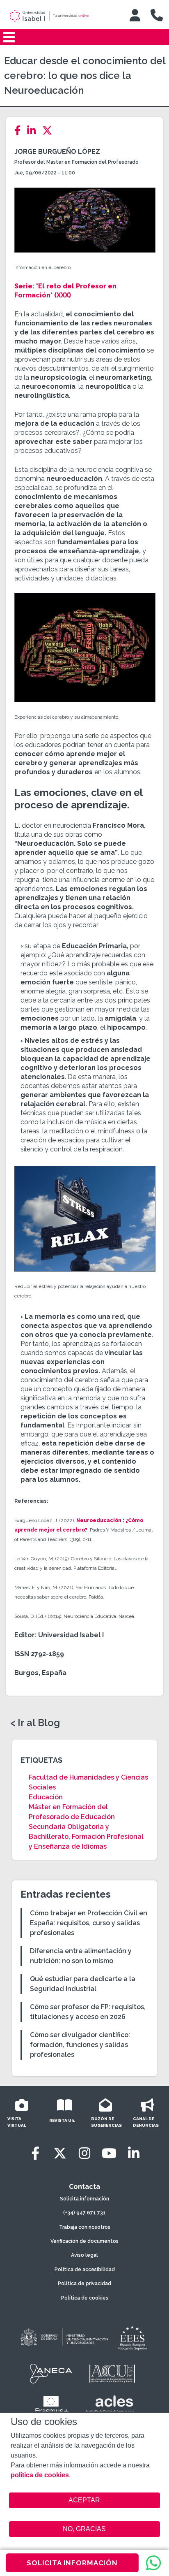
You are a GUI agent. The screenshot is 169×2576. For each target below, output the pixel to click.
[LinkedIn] (34, 131)
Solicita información (84, 2199)
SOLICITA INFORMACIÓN (72, 2563)
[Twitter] (50, 131)
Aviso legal (84, 2255)
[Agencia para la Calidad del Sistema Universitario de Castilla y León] (112, 2374)
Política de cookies (85, 2298)
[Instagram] (84, 2153)
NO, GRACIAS (84, 2529)
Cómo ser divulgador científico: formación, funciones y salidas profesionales (80, 2045)
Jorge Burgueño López (57, 152)
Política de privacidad (84, 2284)
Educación (46, 1797)
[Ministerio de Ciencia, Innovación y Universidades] (64, 2337)
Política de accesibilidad (85, 2270)
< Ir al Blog (35, 1723)
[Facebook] (20, 131)
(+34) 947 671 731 (84, 2213)
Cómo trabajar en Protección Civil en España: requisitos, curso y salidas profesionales (89, 1923)
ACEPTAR (85, 2500)
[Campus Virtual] (135, 15)
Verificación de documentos (84, 2241)
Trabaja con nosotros (85, 2227)
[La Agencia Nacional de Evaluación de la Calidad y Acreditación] (51, 2374)
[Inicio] (60, 16)
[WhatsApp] (153, 2563)
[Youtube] (109, 2153)
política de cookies (40, 2475)
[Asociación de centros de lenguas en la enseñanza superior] (109, 2406)
